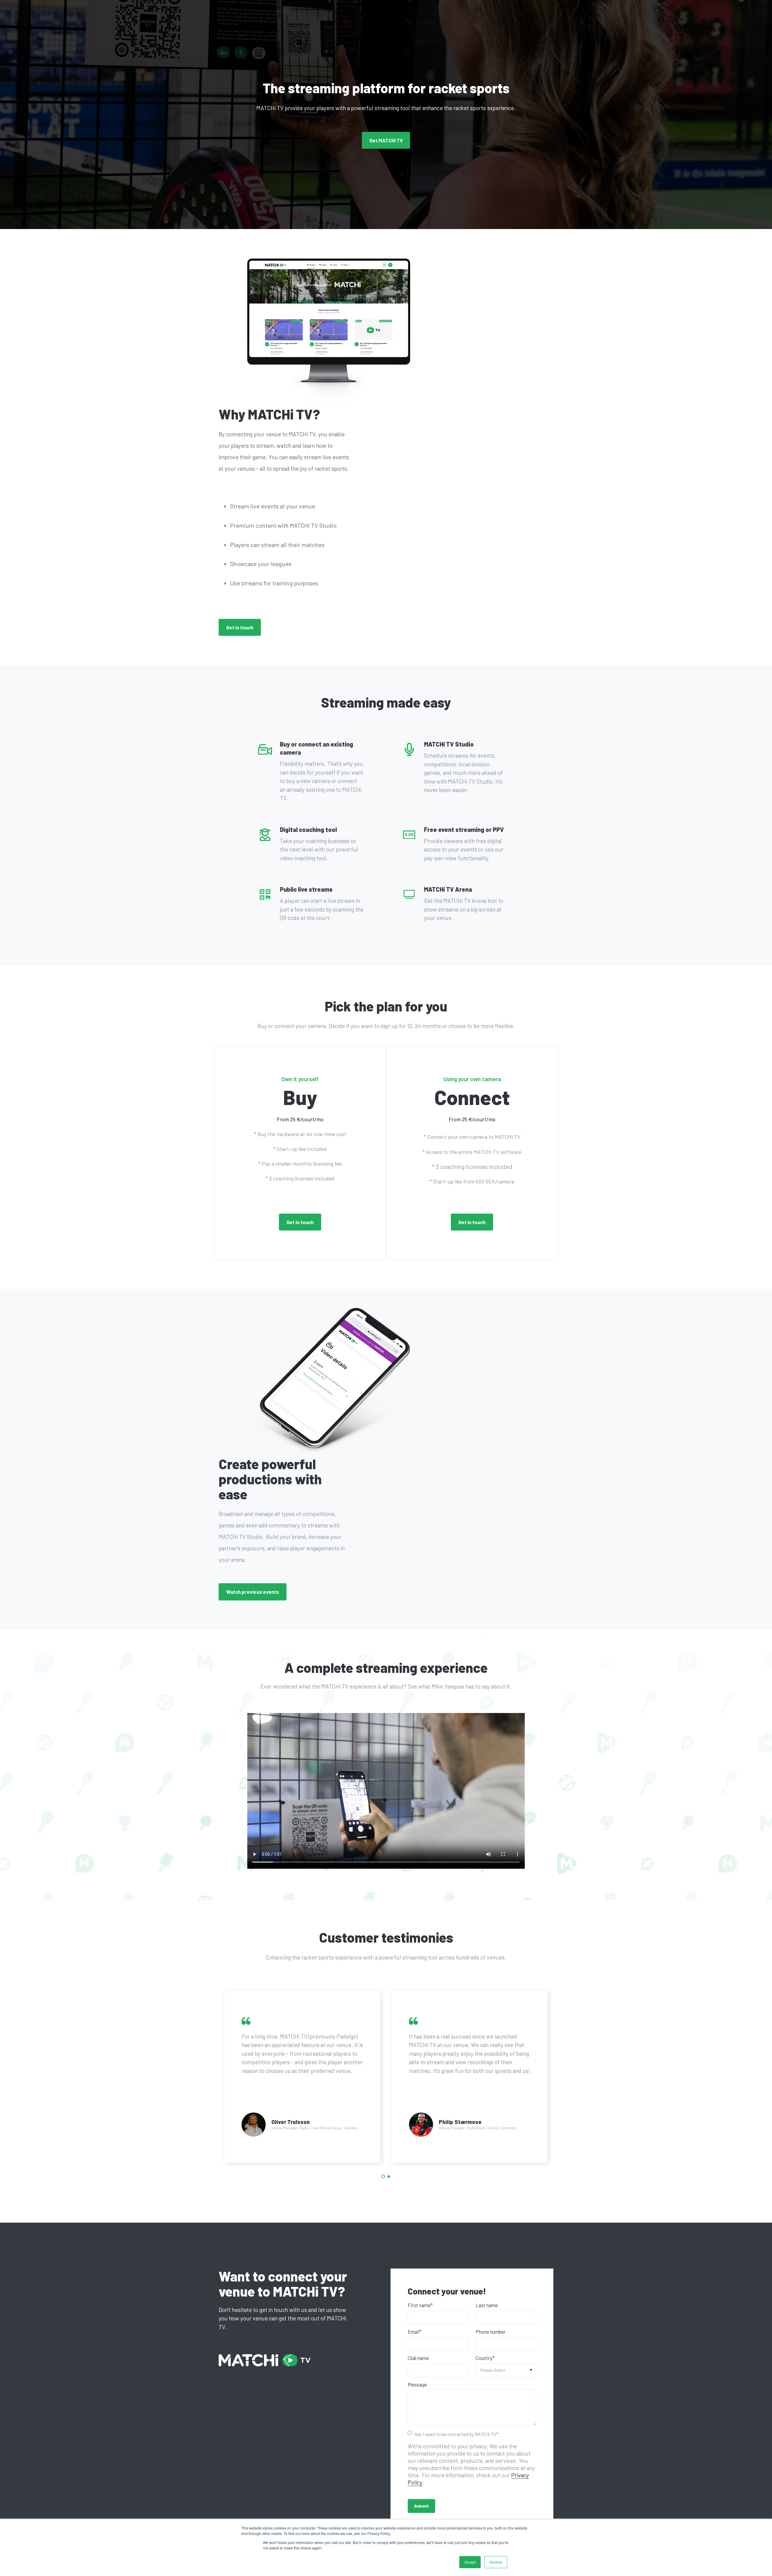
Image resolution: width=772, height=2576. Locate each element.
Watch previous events (253, 1592)
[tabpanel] (302, 2077)
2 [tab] (389, 2176)
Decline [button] (496, 2562)
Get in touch (240, 627)
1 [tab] (383, 2176)
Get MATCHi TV (386, 140)
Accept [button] (470, 2562)
